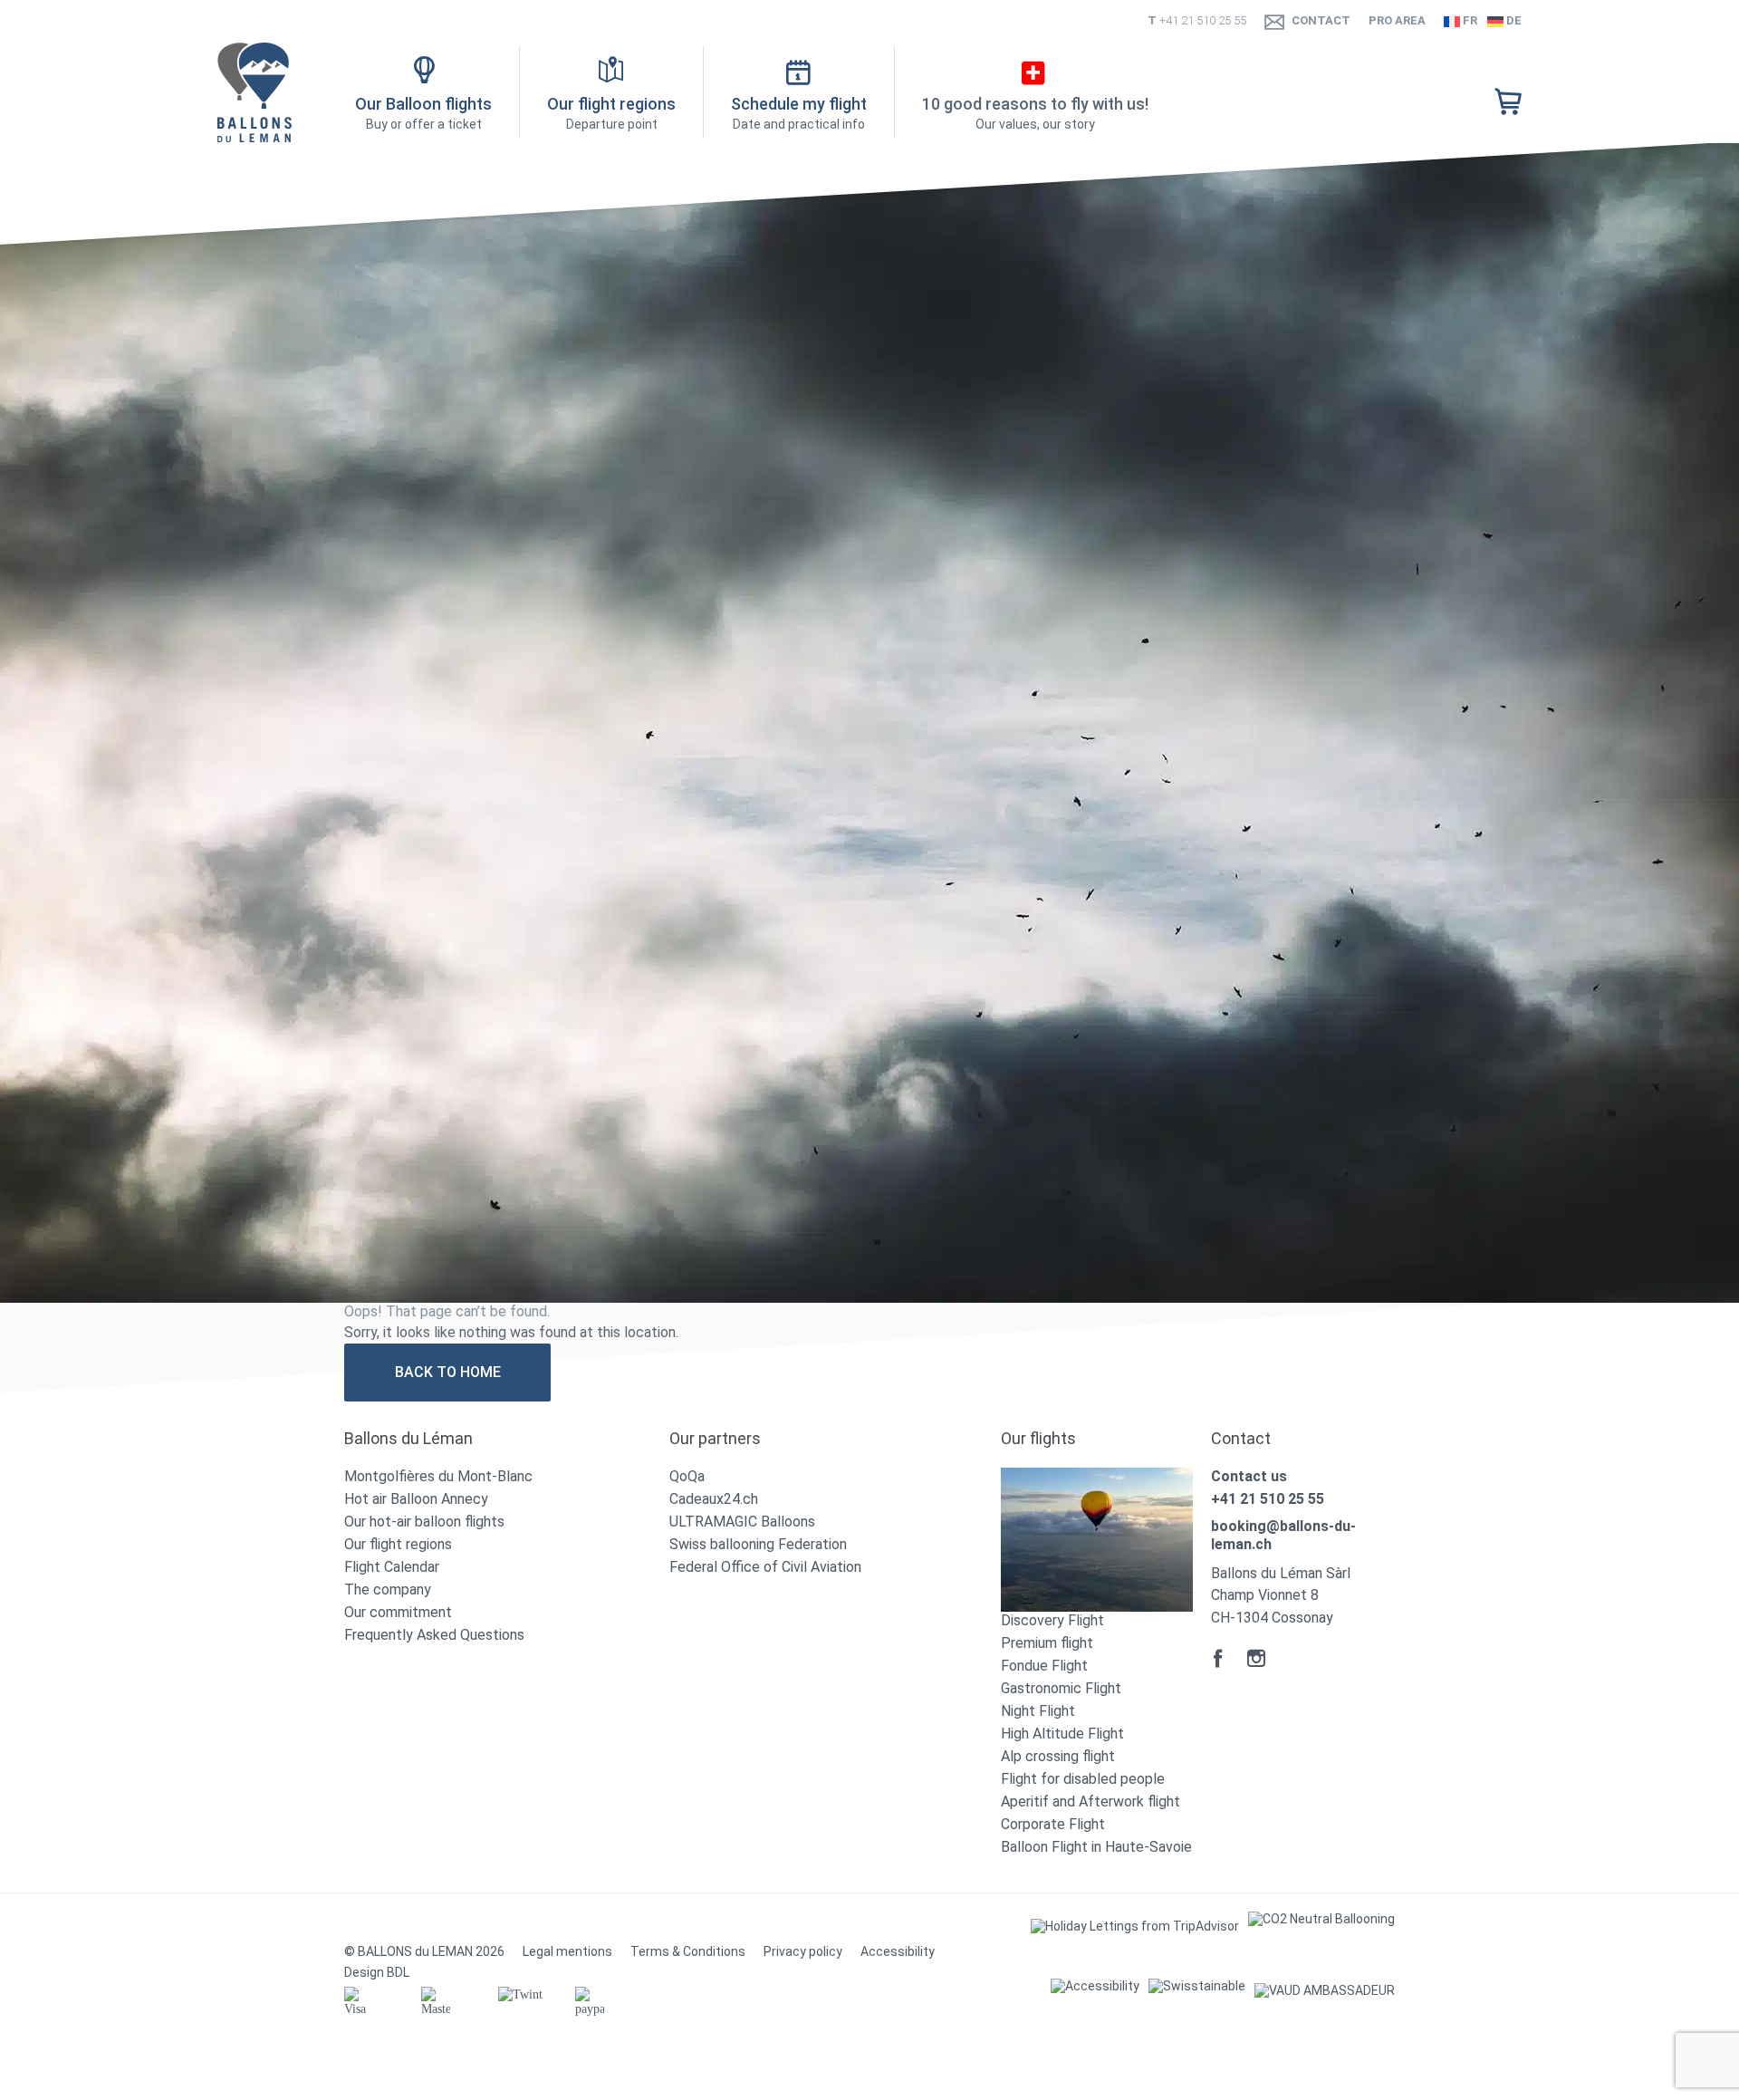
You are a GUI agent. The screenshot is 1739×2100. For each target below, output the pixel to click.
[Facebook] (1218, 1658)
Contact (1321, 20)
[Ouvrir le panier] (1508, 103)
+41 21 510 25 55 (1203, 20)
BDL (398, 1972)
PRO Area (1397, 20)
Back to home (448, 1372)
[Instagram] (1256, 1658)
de (1513, 20)
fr (1469, 20)
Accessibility (898, 1951)
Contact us (1249, 1476)
